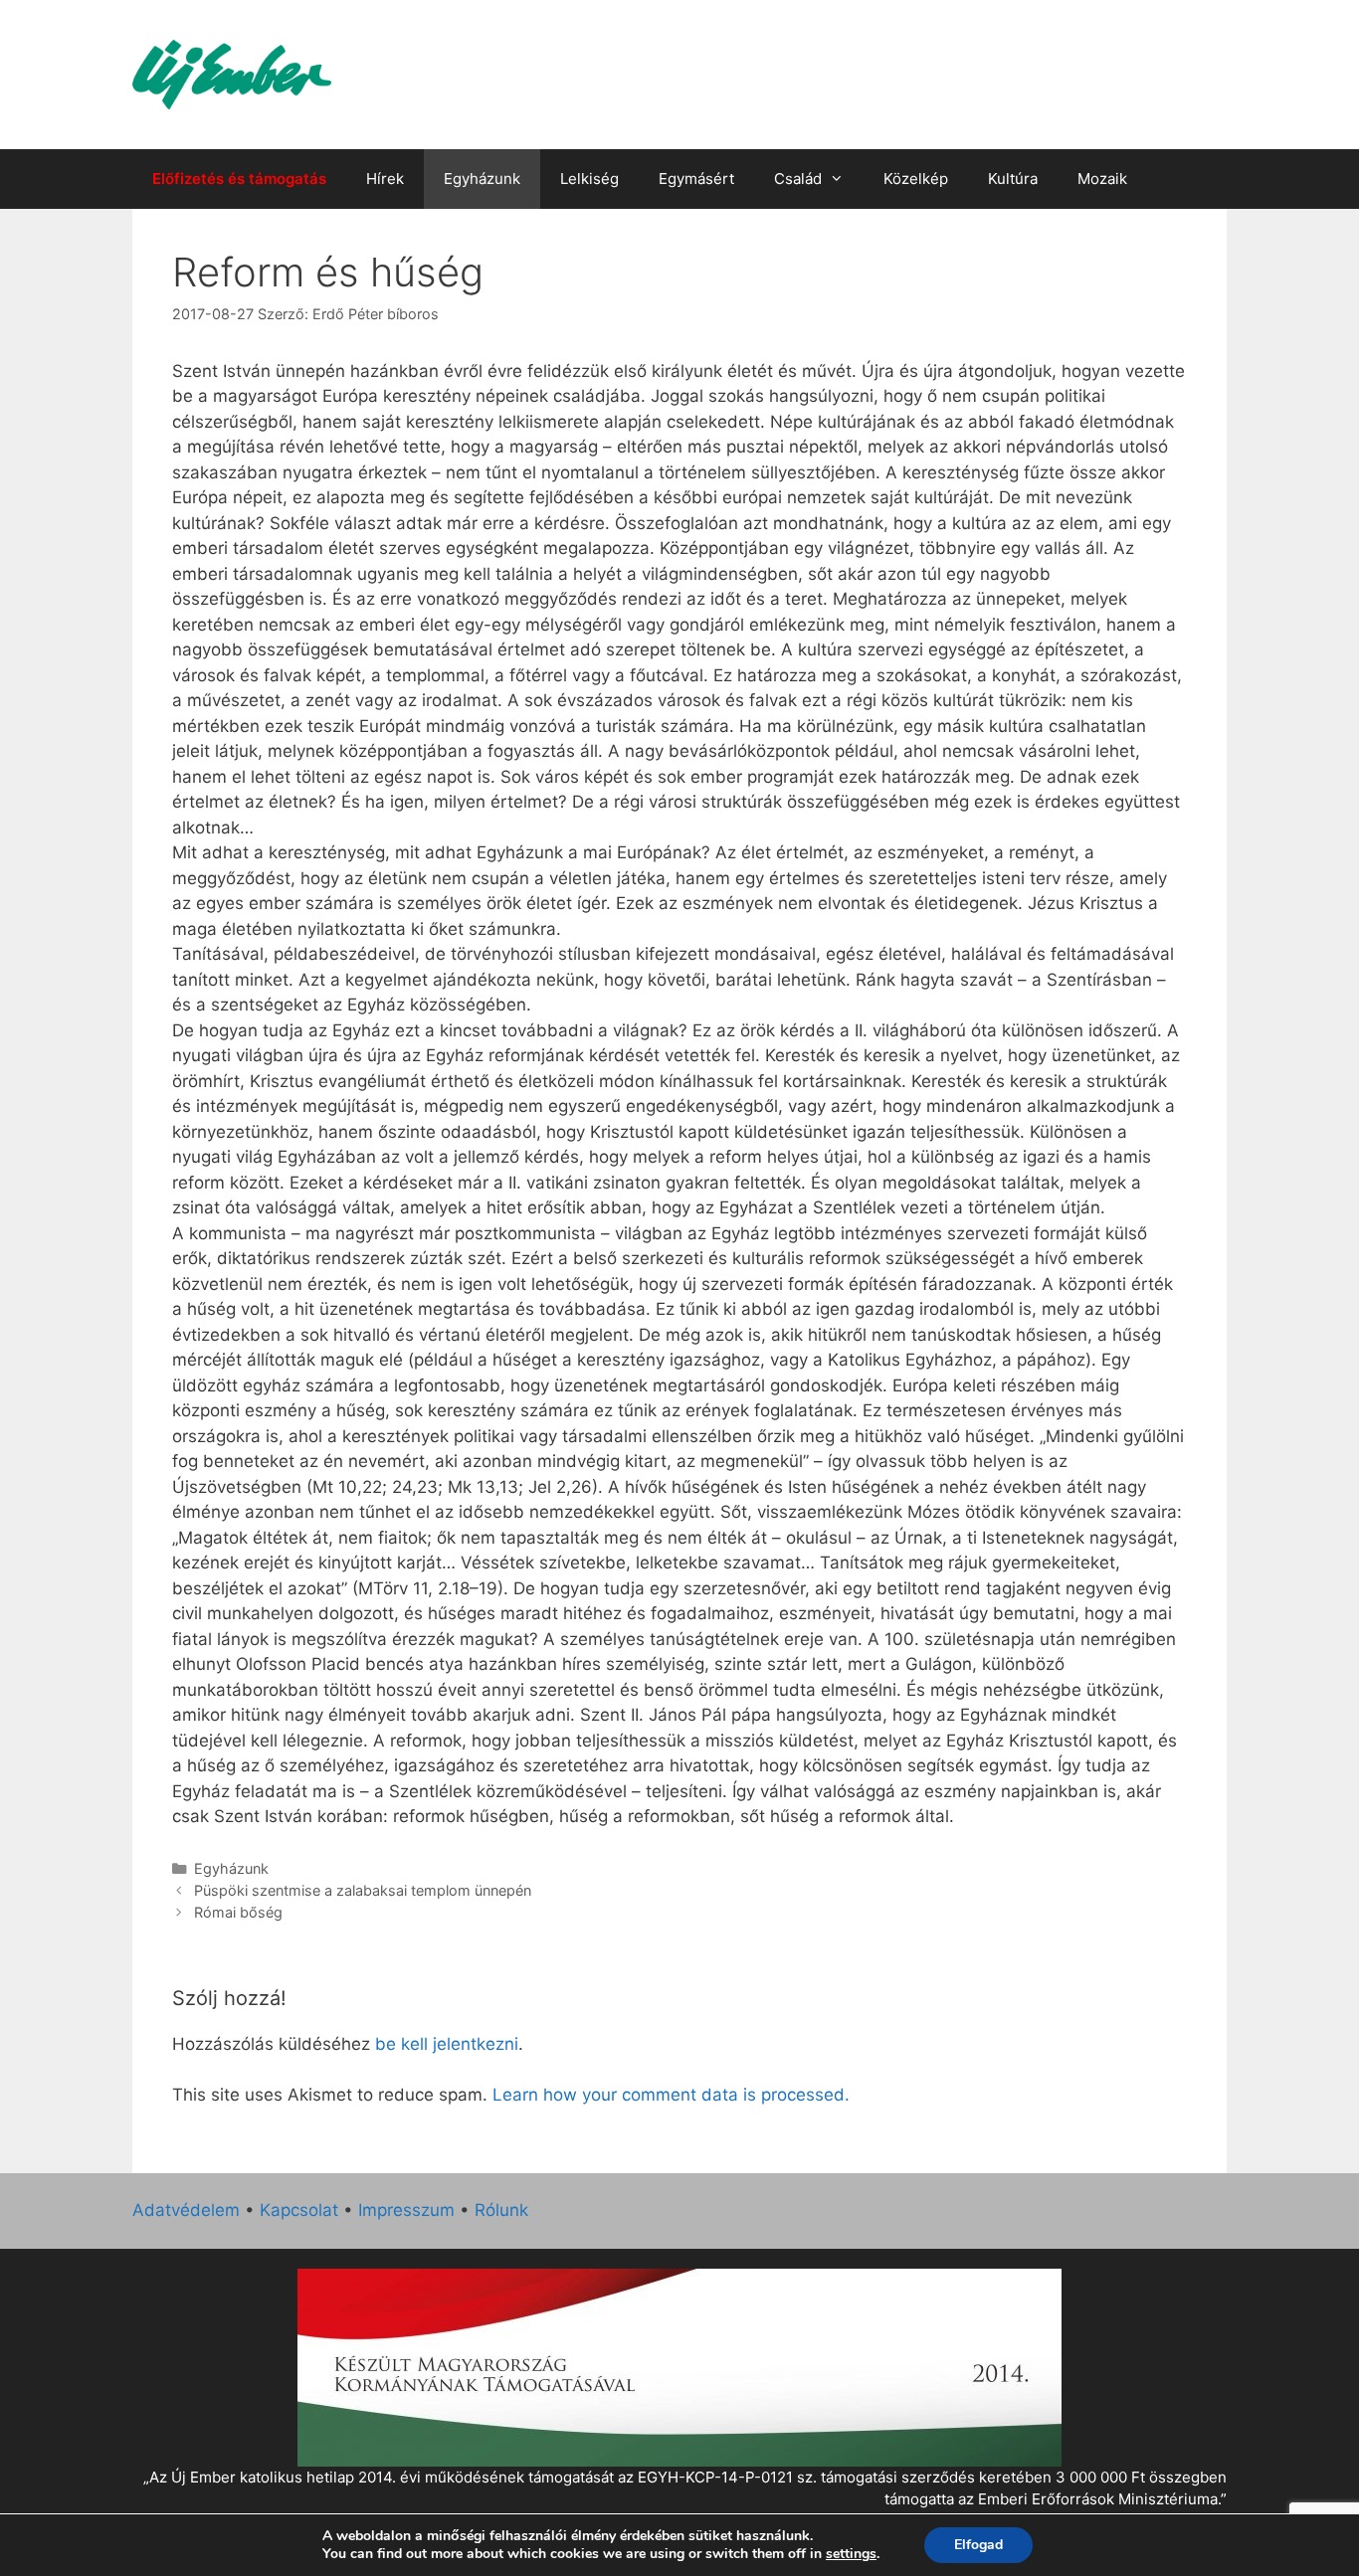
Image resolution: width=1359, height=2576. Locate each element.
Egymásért (696, 179)
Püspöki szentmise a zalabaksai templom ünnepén (363, 1890)
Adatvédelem (186, 2210)
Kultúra (1013, 179)
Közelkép (916, 179)
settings (851, 2554)
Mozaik (1102, 179)
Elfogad (978, 2545)
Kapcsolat (299, 2210)
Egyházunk (482, 179)
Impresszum (406, 2210)
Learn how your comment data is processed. (671, 2095)
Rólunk (501, 2210)
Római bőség (238, 1912)
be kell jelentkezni (447, 2044)
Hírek (385, 179)
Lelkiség (589, 179)
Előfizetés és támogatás (239, 179)
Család (798, 179)
